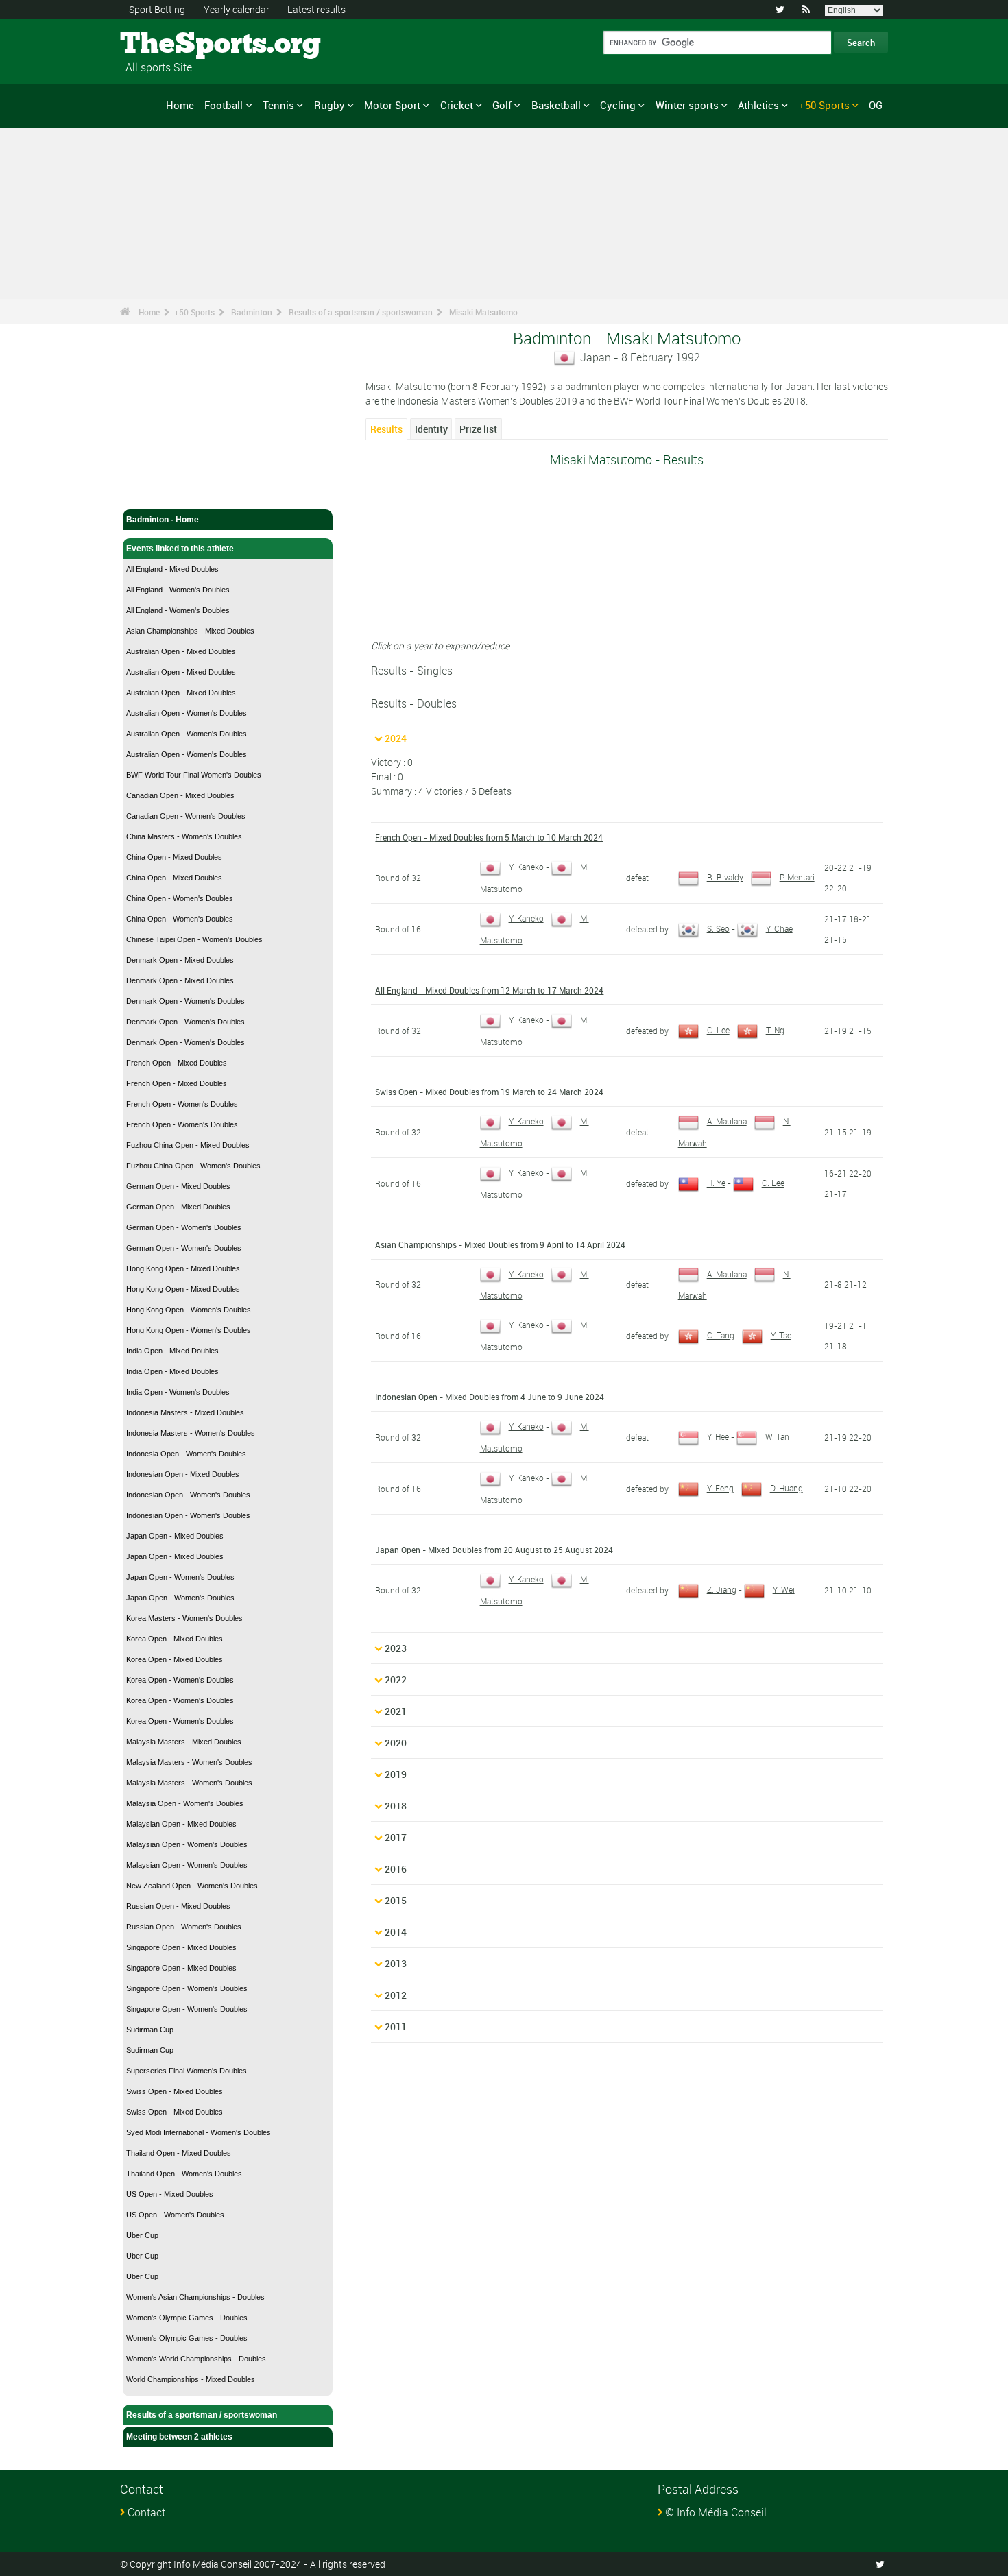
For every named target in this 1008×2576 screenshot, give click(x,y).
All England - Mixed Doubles (172, 569)
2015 (396, 1900)
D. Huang (787, 1488)
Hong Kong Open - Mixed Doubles (183, 1268)
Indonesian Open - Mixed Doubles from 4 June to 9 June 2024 (490, 1397)
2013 (396, 1963)
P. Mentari (797, 877)
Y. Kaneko (526, 867)
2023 (396, 1648)
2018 (396, 1806)
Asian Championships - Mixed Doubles (190, 631)
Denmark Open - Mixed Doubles (180, 960)
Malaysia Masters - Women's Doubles (189, 1762)
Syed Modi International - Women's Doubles (199, 2132)
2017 (396, 1837)
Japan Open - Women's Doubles (180, 1577)
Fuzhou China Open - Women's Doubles (193, 1166)
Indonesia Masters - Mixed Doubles (185, 1412)
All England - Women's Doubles (178, 590)
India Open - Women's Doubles (178, 1392)
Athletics (758, 105)
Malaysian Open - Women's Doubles (187, 1844)
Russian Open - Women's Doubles (184, 1927)
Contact (146, 2512)
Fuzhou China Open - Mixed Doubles (188, 1145)
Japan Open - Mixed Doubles (175, 1536)
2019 (396, 1774)
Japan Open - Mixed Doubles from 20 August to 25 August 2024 (494, 1550)
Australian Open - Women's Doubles (187, 713)
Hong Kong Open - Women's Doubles (189, 1310)
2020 (396, 1743)
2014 (396, 1932)
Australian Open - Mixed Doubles (181, 651)
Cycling (618, 105)
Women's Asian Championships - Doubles (195, 2297)
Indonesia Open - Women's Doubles (186, 1454)
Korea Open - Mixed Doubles (175, 1639)
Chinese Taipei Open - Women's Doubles (194, 939)
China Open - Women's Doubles (180, 898)
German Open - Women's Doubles (184, 1227)
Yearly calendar (237, 9)
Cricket (457, 105)
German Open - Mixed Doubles (178, 1186)
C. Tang (721, 1335)
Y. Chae (779, 928)
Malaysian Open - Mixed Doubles (181, 1824)
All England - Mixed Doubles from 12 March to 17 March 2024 (489, 990)
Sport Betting (157, 9)
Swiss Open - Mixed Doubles (175, 2091)
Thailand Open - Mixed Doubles (179, 2153)
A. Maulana (727, 1121)
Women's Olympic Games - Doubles (187, 2318)
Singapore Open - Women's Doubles (187, 1988)
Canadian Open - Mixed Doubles (180, 795)
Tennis (278, 105)
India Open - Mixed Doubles (172, 1351)
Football (224, 105)
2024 (396, 738)
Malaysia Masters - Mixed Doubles (184, 1742)
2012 (396, 1995)
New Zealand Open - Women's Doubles (192, 1886)
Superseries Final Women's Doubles (187, 2071)
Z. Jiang (722, 1589)
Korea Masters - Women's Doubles (184, 1618)
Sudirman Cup (150, 2030)
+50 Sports (824, 105)
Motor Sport (392, 105)
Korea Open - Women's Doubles (180, 1680)
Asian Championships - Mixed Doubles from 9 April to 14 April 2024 (500, 1244)
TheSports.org (172, 45)
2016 (396, 1869)
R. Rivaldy (725, 877)
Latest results (316, 9)
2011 (396, 2026)
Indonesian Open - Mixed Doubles (183, 1474)
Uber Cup (142, 2235)
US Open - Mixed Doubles (170, 2194)
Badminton (252, 312)
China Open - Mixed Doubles (174, 857)
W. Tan (777, 1436)
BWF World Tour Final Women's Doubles (194, 775)
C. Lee (718, 1030)
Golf (502, 105)
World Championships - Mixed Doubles (191, 2379)
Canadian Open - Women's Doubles (186, 816)
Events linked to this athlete (180, 549)
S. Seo (718, 928)
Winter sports (687, 105)
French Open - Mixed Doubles (177, 1063)
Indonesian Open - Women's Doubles (188, 1495)
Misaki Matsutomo (483, 312)
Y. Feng (720, 1488)
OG (876, 105)
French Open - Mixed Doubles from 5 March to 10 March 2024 (489, 837)
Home (180, 105)
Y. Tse (781, 1335)
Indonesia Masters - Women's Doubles (191, 1433)
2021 (396, 1711)
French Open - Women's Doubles (182, 1104)
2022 (396, 1680)
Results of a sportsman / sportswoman (361, 312)
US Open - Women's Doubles (175, 2215)
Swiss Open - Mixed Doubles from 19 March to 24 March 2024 (489, 1092)
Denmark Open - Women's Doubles (185, 1001)
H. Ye (716, 1183)
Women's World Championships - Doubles (196, 2359)
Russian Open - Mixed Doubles (178, 1906)
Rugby (329, 105)
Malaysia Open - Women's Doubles (185, 1803)
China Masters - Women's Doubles (184, 836)
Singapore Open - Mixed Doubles (181, 1947)
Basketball (556, 105)
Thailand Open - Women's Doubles (184, 2174)
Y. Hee (718, 1436)
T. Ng (775, 1030)
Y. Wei (784, 1589)
